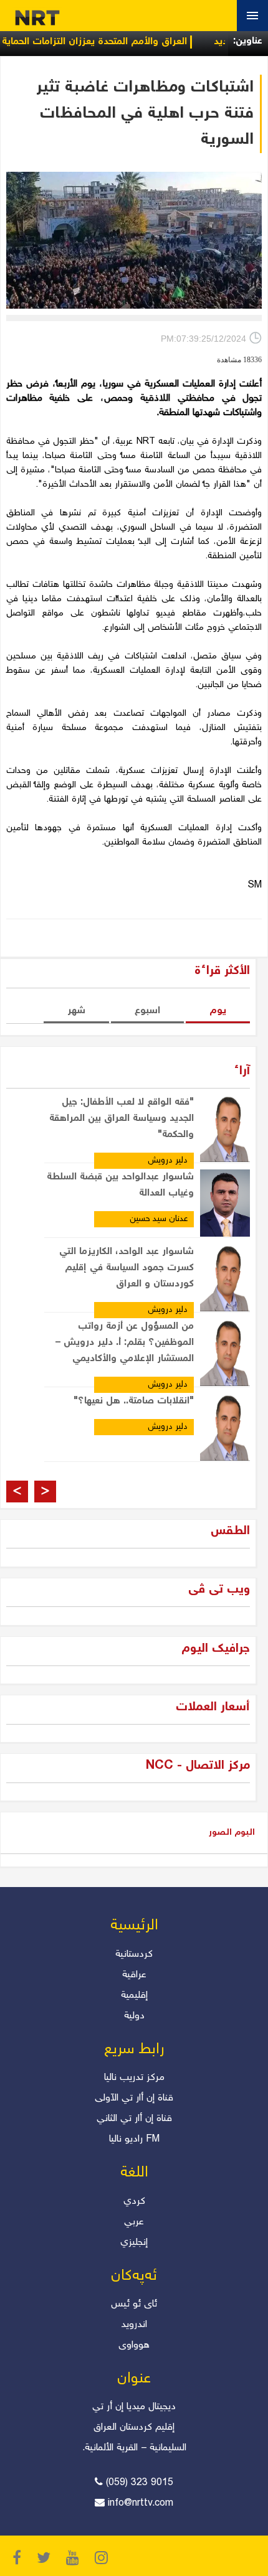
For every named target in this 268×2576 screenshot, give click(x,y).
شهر (76, 1011)
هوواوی (134, 2345)
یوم (218, 1011)
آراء (242, 1071)
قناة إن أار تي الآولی (134, 2098)
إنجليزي (134, 2243)
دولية (134, 2016)
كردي (134, 2202)
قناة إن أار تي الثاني (134, 2119)
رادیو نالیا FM (134, 2139)
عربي (134, 2222)
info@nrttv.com (141, 2503)
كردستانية (134, 1955)
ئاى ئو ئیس (134, 2304)
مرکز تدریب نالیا (134, 2078)
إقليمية (134, 1996)
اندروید (134, 2325)
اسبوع (147, 1011)
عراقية (134, 1975)
